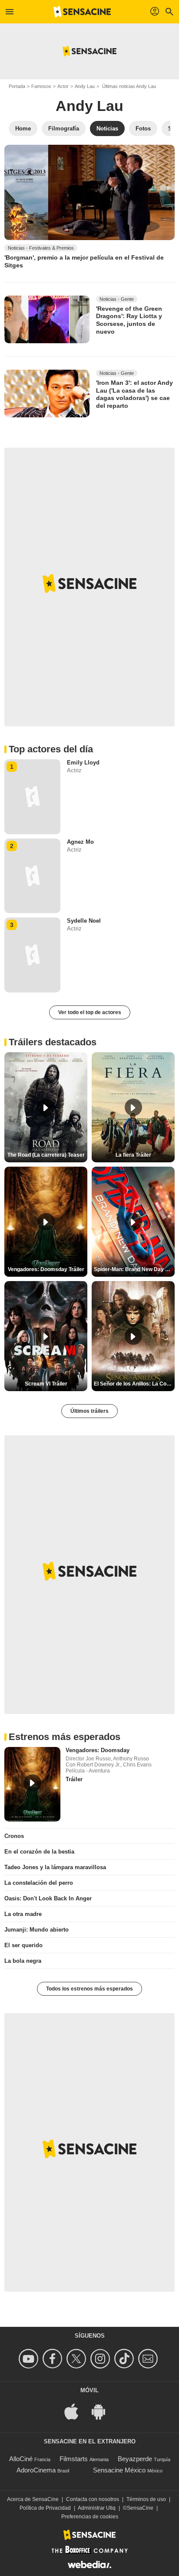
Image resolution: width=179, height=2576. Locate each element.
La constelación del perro (39, 1883)
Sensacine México (119, 2470)
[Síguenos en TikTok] (125, 2359)
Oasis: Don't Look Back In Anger (48, 1898)
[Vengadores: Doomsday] (32, 1784)
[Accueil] (82, 12)
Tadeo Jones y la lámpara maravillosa (55, 1867)
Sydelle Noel (84, 921)
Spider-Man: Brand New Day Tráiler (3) (134, 1269)
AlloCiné (21, 2459)
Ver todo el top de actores (90, 1012)
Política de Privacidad (45, 2508)
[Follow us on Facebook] (54, 2359)
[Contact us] (149, 2359)
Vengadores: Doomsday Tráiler (46, 1269)
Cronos (14, 1836)
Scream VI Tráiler (46, 1384)
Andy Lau (85, 86)
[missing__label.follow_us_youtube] (30, 2359)
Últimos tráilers (89, 1411)
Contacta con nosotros (93, 2499)
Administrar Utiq (97, 2508)
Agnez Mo (80, 842)
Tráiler (74, 1779)
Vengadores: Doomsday (98, 1750)
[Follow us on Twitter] (78, 2359)
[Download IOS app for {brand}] (76, 2411)
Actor (63, 86)
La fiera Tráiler (133, 1155)
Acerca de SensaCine (33, 2499)
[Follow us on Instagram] (101, 2359)
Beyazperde (135, 2459)
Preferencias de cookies (90, 2517)
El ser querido (23, 1945)
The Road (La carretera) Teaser (46, 1155)
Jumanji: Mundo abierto (36, 1930)
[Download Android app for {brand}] (103, 2411)
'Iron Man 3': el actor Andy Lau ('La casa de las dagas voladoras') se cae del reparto (134, 394)
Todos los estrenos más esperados (89, 1989)
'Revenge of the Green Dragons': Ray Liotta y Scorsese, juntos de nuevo (129, 320)
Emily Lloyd (83, 763)
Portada (17, 86)
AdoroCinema (36, 2470)
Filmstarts (74, 2459)
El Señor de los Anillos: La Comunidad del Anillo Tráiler (134, 1384)
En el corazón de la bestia (39, 1852)
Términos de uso (146, 2499)
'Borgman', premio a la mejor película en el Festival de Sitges (84, 261)
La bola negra (23, 1961)
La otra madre (23, 1914)
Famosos (41, 86)
